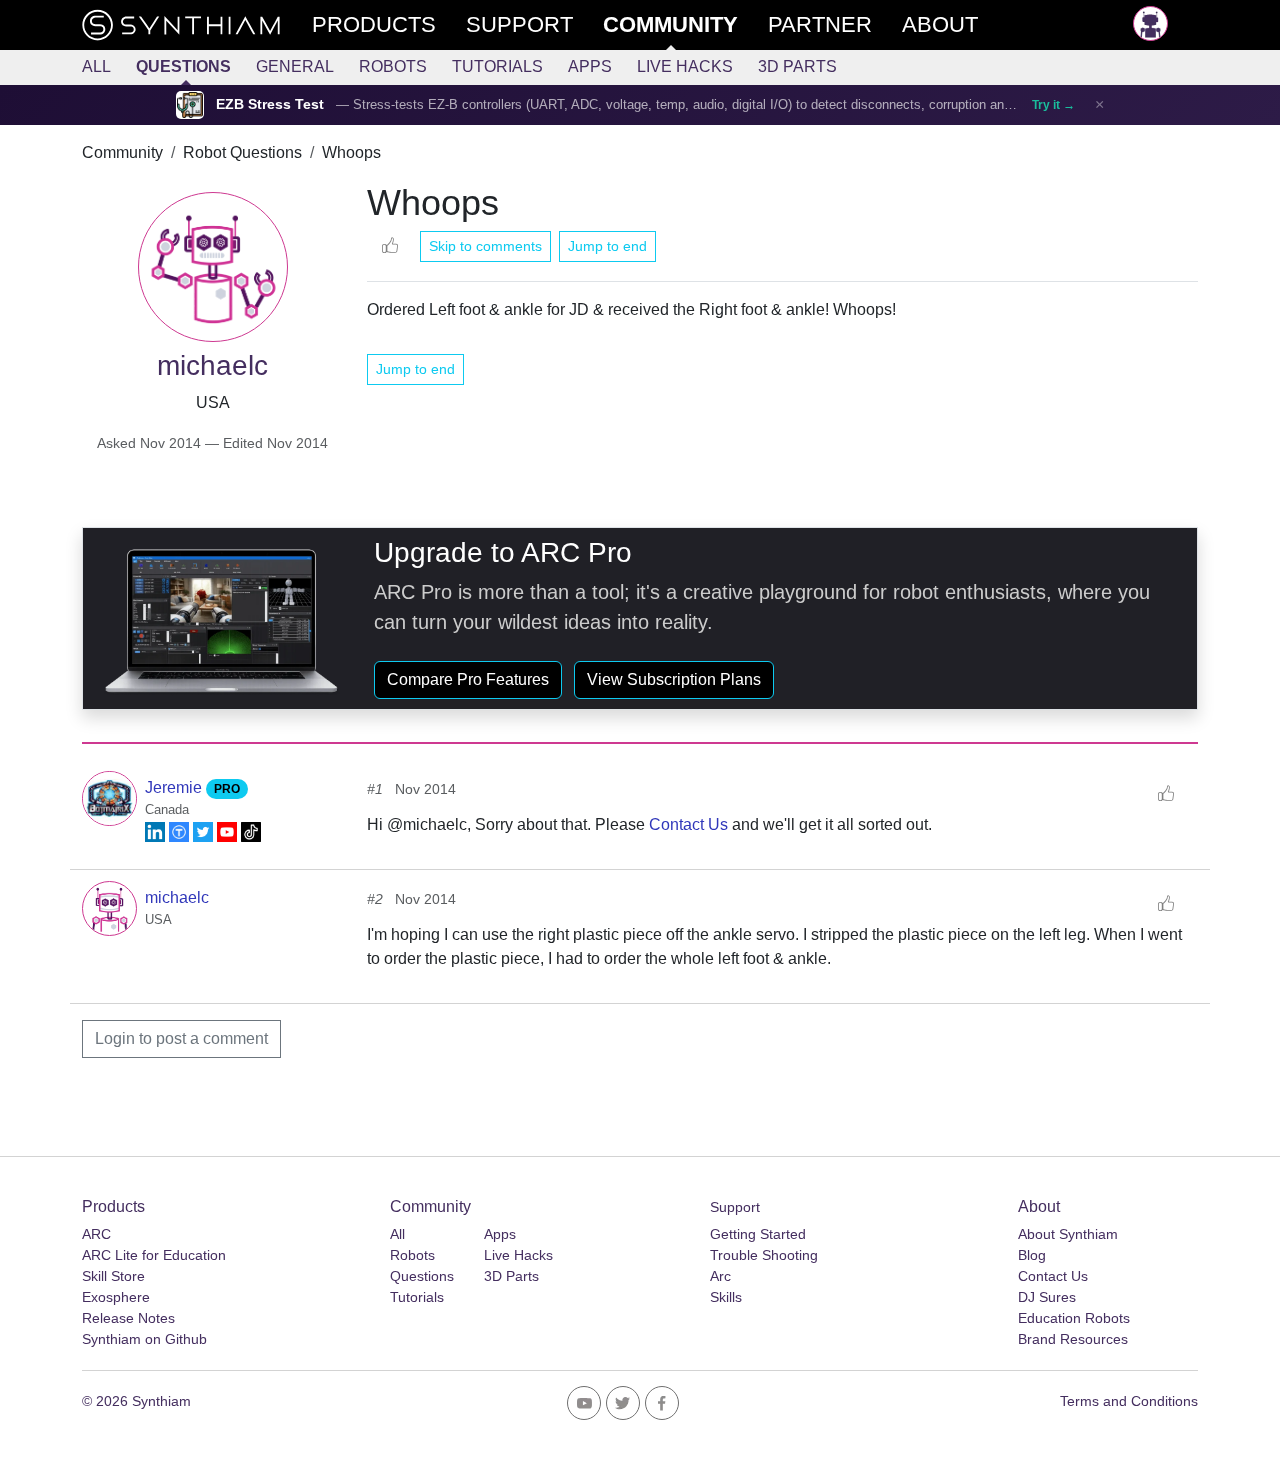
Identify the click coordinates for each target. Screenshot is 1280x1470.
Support (735, 1207)
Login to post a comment (181, 1038)
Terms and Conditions (1129, 1401)
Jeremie (175, 787)
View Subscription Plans (674, 679)
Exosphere (116, 1297)
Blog (1032, 1255)
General (295, 66)
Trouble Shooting (764, 1255)
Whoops (351, 152)
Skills (726, 1297)
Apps (590, 66)
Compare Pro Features (468, 679)
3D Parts (797, 66)
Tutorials (497, 66)
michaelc (177, 897)
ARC (96, 1234)
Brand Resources (1073, 1339)
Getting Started (758, 1234)
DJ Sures (1047, 1297)
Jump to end (607, 246)
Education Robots (1074, 1318)
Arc (720, 1276)
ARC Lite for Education (154, 1255)
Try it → (1053, 105)
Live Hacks (685, 66)
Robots (393, 66)
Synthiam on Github (144, 1339)
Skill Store (113, 1276)
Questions (183, 66)
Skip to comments (485, 246)
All (96, 66)
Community (122, 152)
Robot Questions (242, 152)
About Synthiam (1068, 1234)
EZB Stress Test (270, 104)
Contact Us (688, 824)
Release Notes (128, 1318)
